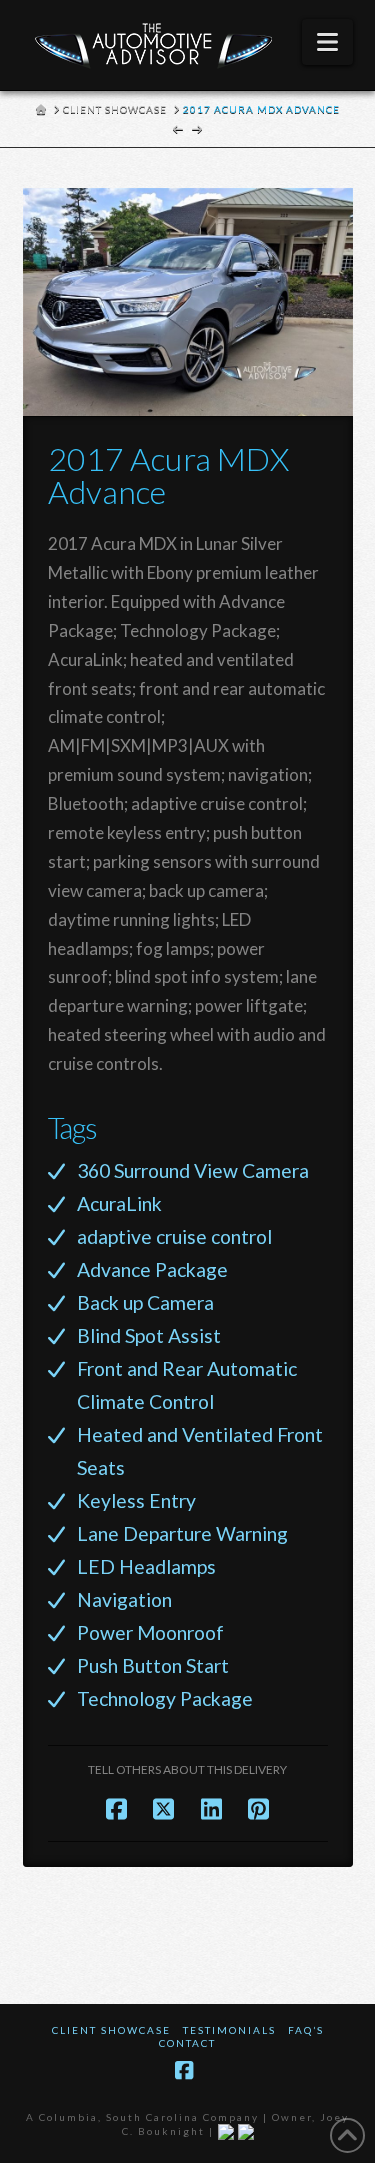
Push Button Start (153, 1665)
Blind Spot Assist (149, 1335)
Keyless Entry (136, 1500)
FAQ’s (306, 2030)
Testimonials (229, 2030)
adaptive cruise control (174, 1236)
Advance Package (152, 1269)
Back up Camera (145, 1302)
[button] (327, 42)
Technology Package (165, 1698)
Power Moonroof (150, 1632)
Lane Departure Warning (182, 1533)
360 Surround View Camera (193, 1170)
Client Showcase (111, 2030)
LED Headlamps (146, 1566)
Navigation (124, 1599)
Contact (187, 2043)
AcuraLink (119, 1203)
